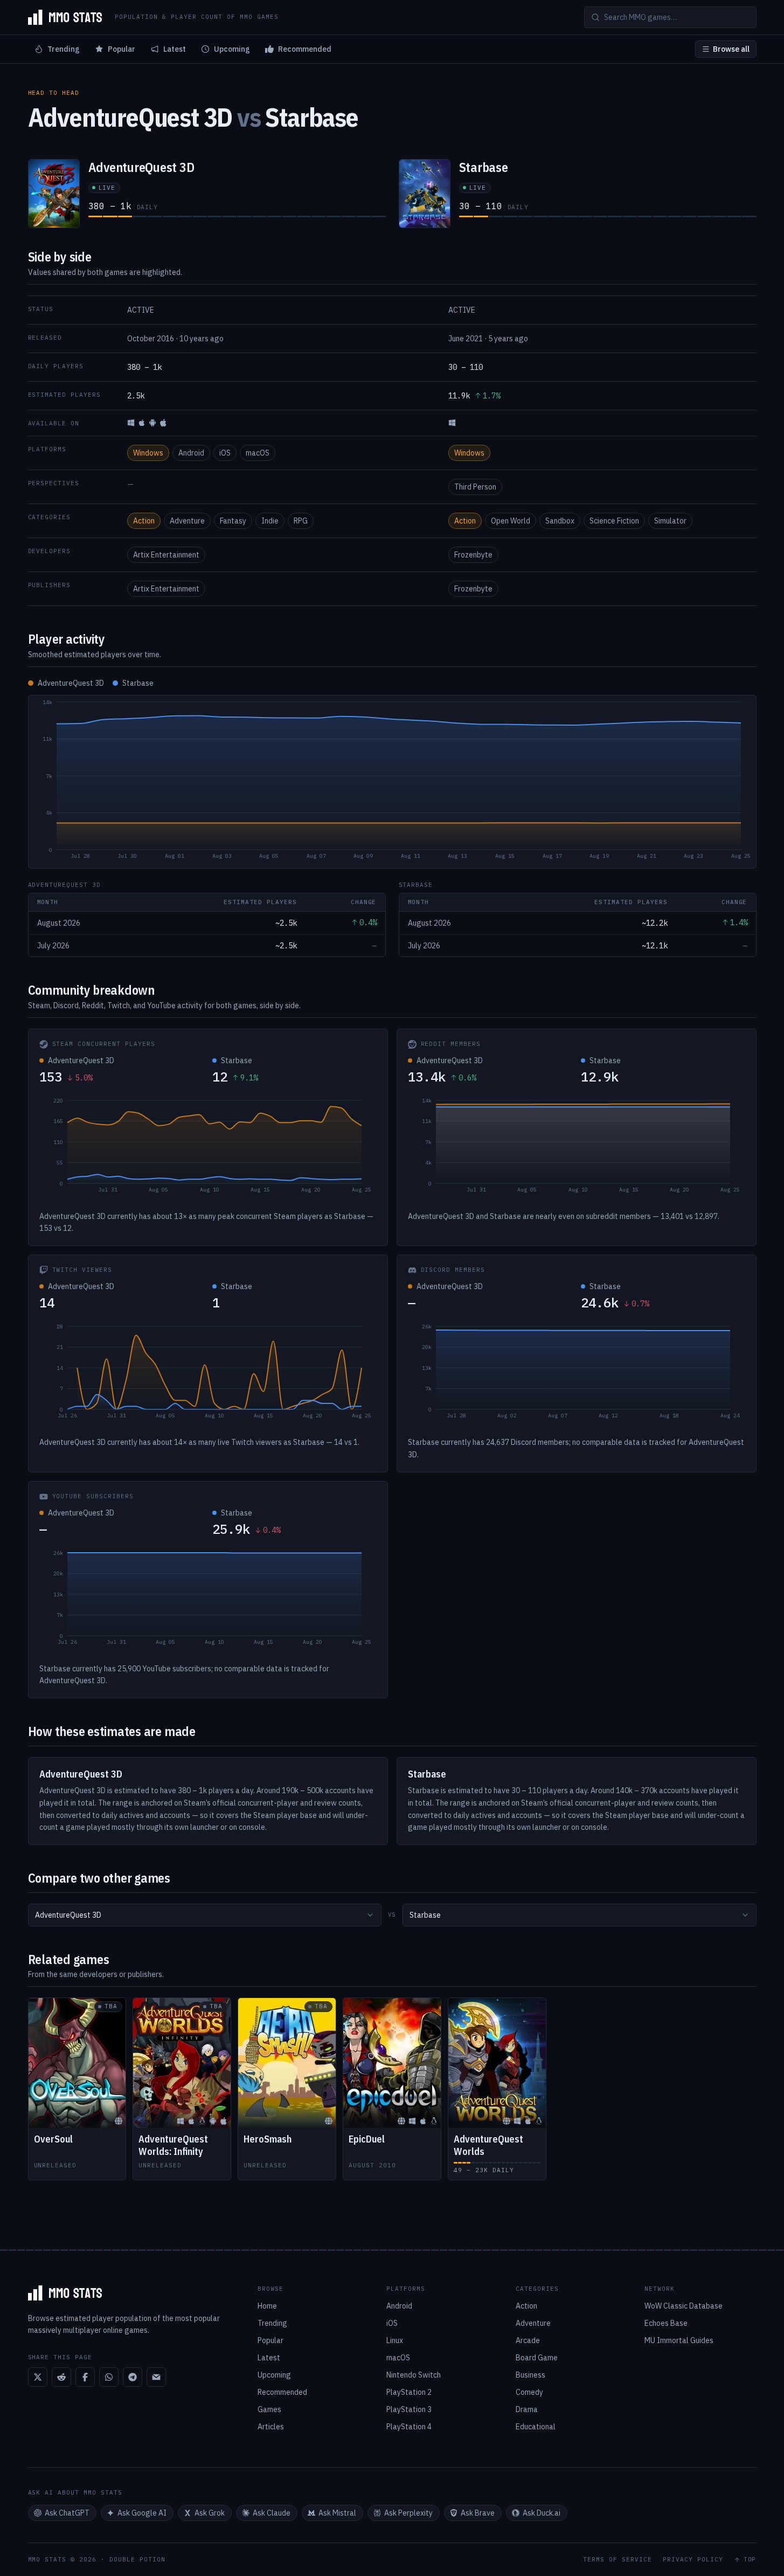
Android (191, 453)
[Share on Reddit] (61, 2377)
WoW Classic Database (684, 2306)
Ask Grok (210, 2513)
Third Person (475, 487)
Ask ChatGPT (67, 2513)
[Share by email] (156, 2377)
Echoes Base (666, 2323)
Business (530, 2375)
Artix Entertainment (166, 555)
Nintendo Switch (414, 2375)
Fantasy (233, 521)
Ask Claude (272, 2513)
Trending (64, 49)
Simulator (670, 521)
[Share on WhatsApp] (109, 2377)
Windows (148, 453)
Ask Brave (478, 2513)
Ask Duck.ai (542, 2513)
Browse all (731, 49)
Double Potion (137, 2559)
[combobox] (205, 1915)
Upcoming (232, 49)
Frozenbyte (473, 555)
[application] (392, 782)
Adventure (187, 521)
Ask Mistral (337, 2513)
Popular (122, 49)
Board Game (537, 2358)
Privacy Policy (693, 2560)
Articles (271, 2427)
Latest (175, 49)
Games (269, 2409)
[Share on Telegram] (133, 2377)
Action (144, 521)
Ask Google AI (142, 2513)
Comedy (529, 2392)
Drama (527, 2409)
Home (267, 2306)
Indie (270, 521)
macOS (258, 453)
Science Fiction (614, 521)
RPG (301, 521)
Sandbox (560, 521)
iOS (225, 453)
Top (750, 2560)
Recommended (305, 49)
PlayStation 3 (409, 2409)
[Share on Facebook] (85, 2377)
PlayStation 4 (409, 2427)
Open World (511, 521)
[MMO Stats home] (65, 17)
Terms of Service (618, 2560)
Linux (395, 2340)
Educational (536, 2427)
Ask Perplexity (408, 2513)
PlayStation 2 (409, 2392)
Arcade (528, 2340)
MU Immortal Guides (679, 2340)
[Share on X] (38, 2377)
